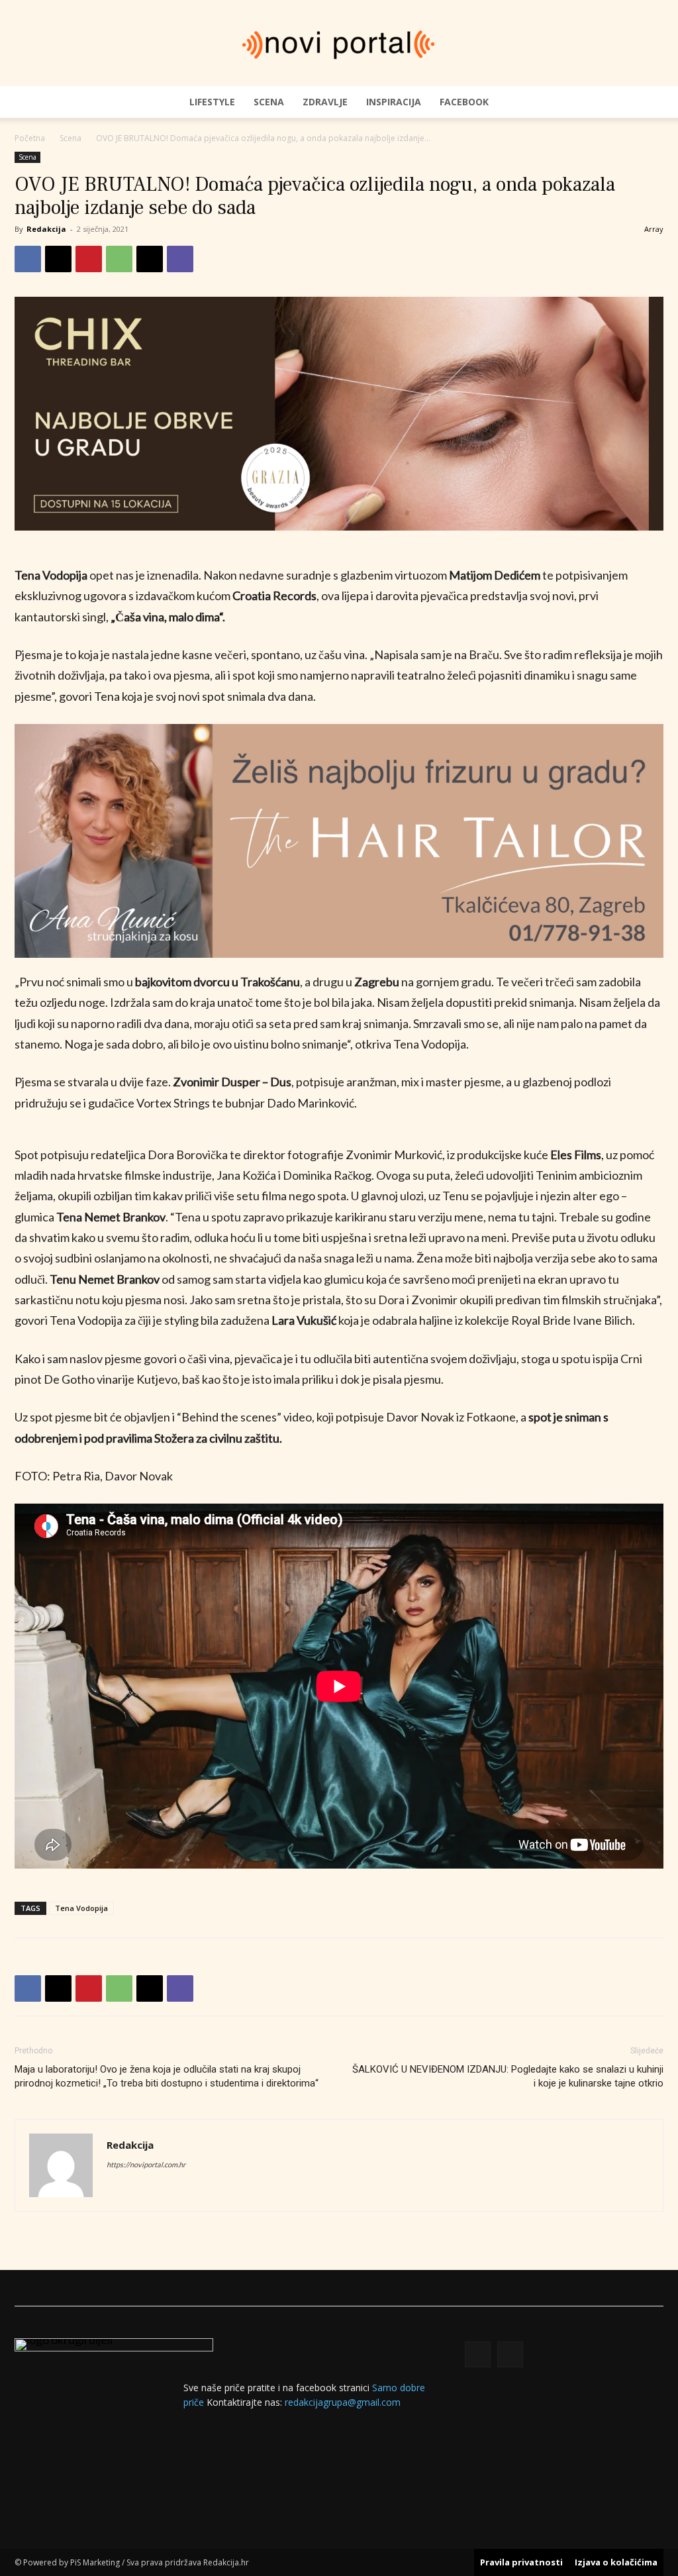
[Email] (150, 259)
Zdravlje (325, 102)
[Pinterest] (89, 259)
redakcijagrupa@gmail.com (343, 2402)
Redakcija (46, 229)
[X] (58, 259)
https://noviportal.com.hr (146, 2164)
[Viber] (180, 259)
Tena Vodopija (81, 1908)
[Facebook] (28, 259)
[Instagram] (510, 2354)
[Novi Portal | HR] (339, 44)
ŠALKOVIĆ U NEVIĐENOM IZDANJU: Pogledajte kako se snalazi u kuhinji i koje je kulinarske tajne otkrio (508, 2076)
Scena (269, 102)
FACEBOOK (464, 102)
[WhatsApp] (119, 259)
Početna (30, 138)
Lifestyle (212, 102)
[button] (648, 102)
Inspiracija (394, 102)
